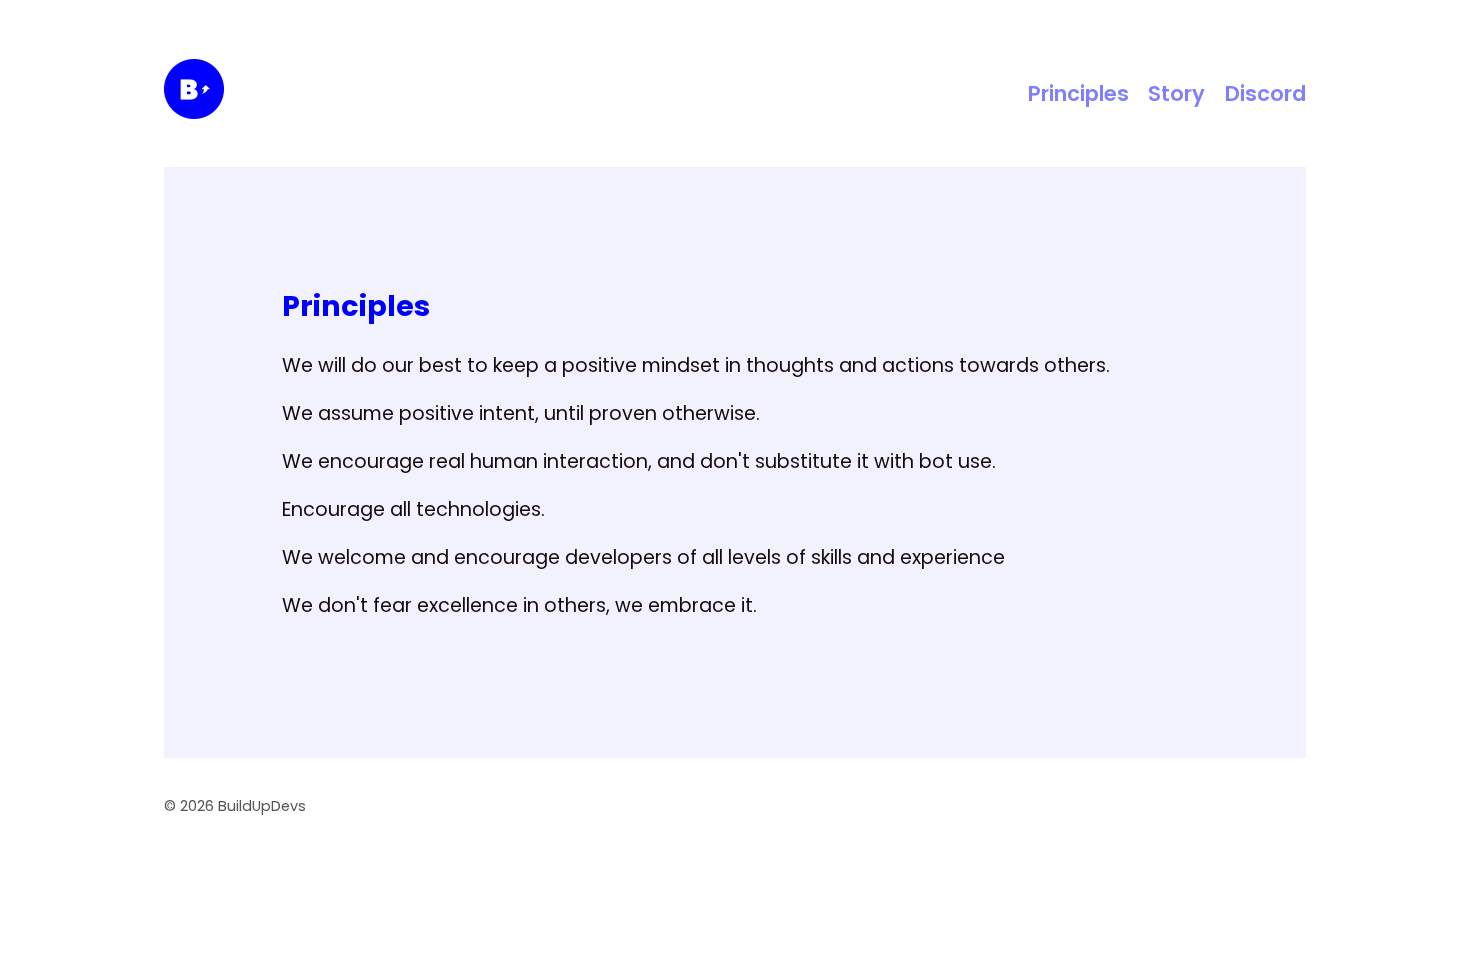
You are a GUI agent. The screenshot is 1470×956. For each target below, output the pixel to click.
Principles (1078, 93)
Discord (1265, 93)
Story (1176, 93)
